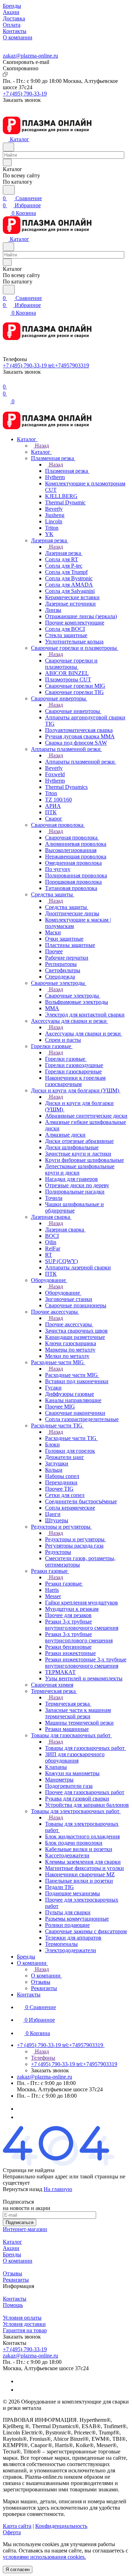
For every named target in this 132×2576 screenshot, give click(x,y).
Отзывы (12, 2273)
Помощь (13, 2305)
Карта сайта (17, 2526)
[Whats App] (20, 2117)
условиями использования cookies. (44, 2557)
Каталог (12, 2242)
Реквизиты (16, 2280)
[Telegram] (20, 2109)
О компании (18, 2261)
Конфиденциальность (61, 2526)
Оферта (12, 2532)
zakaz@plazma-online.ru (30, 56)
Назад (41, 446)
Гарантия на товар (25, 2330)
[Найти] (9, 190)
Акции (11, 2248)
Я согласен (18, 2570)
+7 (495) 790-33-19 (25, 94)
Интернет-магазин (25, 2229)
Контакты (15, 2299)
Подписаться (20, 2222)
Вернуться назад (23, 2189)
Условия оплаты (22, 2318)
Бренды (12, 2254)
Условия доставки (24, 2324)
